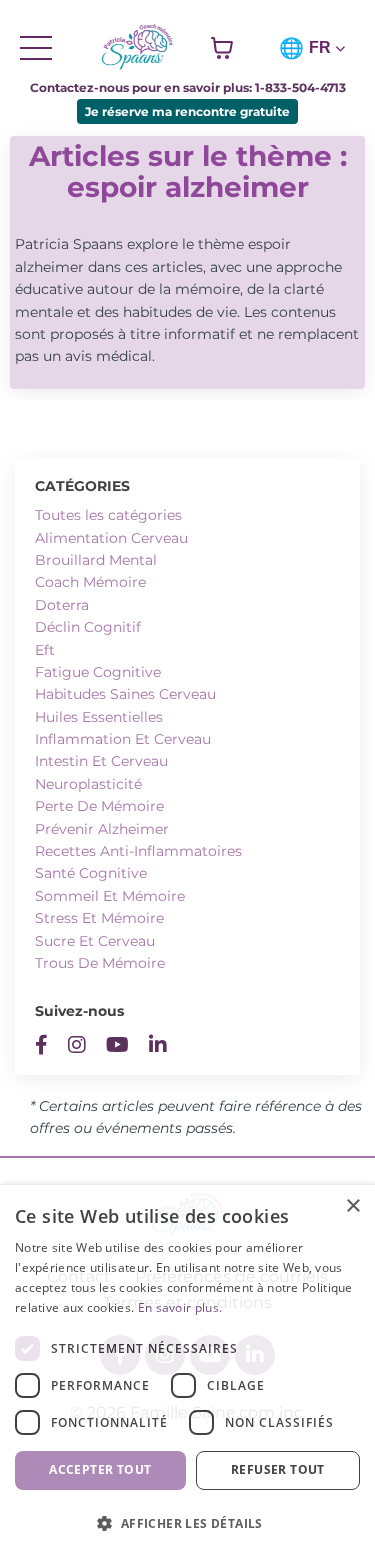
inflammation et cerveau (123, 739)
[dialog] (187, 1371)
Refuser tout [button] (278, 1469)
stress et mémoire (99, 918)
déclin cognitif (88, 627)
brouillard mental (96, 560)
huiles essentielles (99, 717)
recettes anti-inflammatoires (138, 851)
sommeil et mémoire (110, 896)
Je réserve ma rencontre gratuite (187, 111)
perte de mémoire (99, 806)
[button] (187, 1523)
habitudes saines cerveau (125, 694)
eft (45, 650)
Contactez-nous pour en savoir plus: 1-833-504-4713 (188, 87)
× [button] (352, 1206)
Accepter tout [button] (100, 1469)
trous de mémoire (100, 963)
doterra (62, 605)
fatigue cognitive (98, 672)
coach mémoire (90, 582)
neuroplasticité (88, 784)
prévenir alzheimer (102, 829)
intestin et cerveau (101, 761)
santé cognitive (91, 873)
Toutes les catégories (108, 515)
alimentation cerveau (111, 538)
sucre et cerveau (95, 941)
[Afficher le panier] (222, 48)
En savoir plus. (180, 1307)
